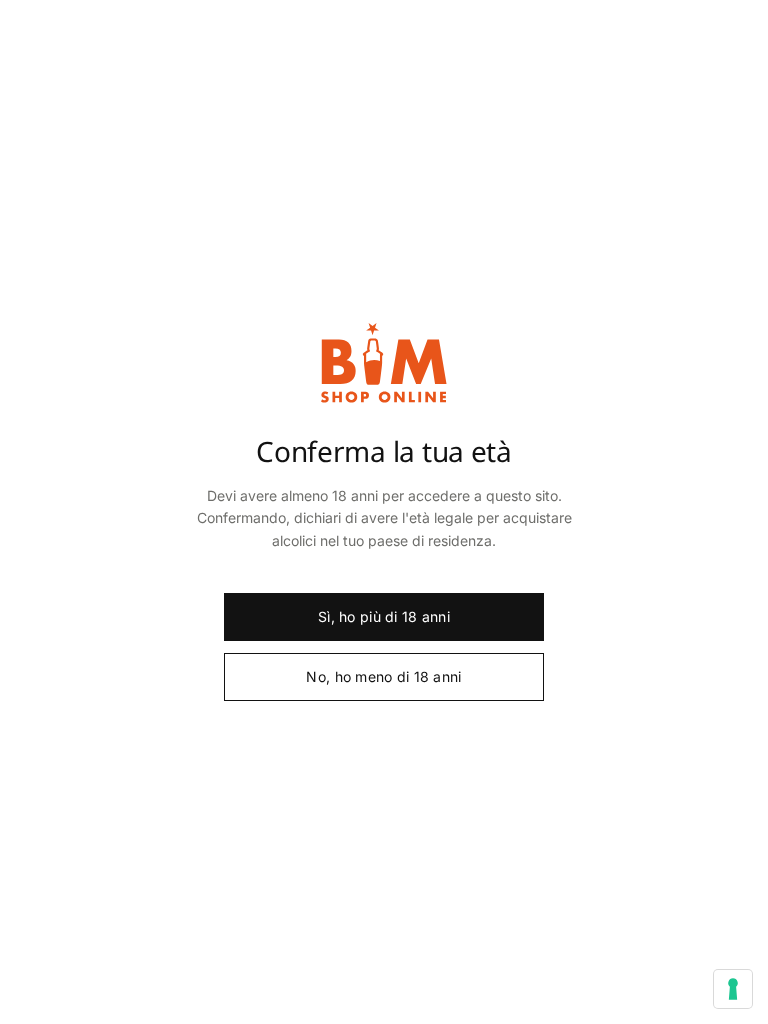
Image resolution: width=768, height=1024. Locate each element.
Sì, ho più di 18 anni (384, 616)
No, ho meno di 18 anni (383, 676)
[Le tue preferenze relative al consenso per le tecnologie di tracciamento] (733, 989)
